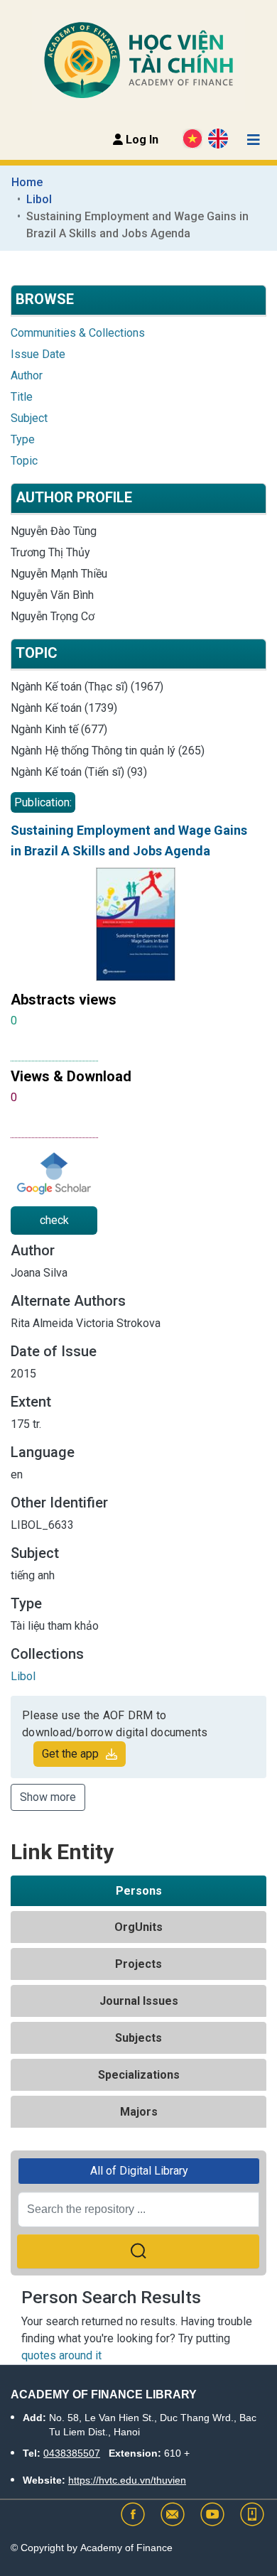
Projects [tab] (138, 1964)
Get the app (70, 1754)
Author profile (74, 497)
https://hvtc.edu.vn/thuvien (127, 2480)
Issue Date (38, 354)
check (54, 1220)
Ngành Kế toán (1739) (64, 708)
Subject (29, 418)
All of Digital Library (139, 2171)
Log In (141, 140)
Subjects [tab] (138, 2038)
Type (23, 439)
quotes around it (61, 2355)
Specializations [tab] (139, 2075)
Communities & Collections (78, 333)
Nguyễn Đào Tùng (54, 531)
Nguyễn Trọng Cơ (53, 616)
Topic (24, 461)
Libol (39, 199)
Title (22, 397)
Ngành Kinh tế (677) (59, 729)
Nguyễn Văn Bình (52, 595)
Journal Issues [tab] (139, 2001)
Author (27, 375)
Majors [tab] (139, 2112)
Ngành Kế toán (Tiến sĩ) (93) (79, 772)
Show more (48, 1797)
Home (27, 182)
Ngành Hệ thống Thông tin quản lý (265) (108, 751)
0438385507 (72, 2453)
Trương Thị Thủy (50, 552)
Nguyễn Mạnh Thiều (59, 574)
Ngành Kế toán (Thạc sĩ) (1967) (87, 687)
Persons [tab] (139, 1891)
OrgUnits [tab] (138, 1927)
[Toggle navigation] (254, 140)
